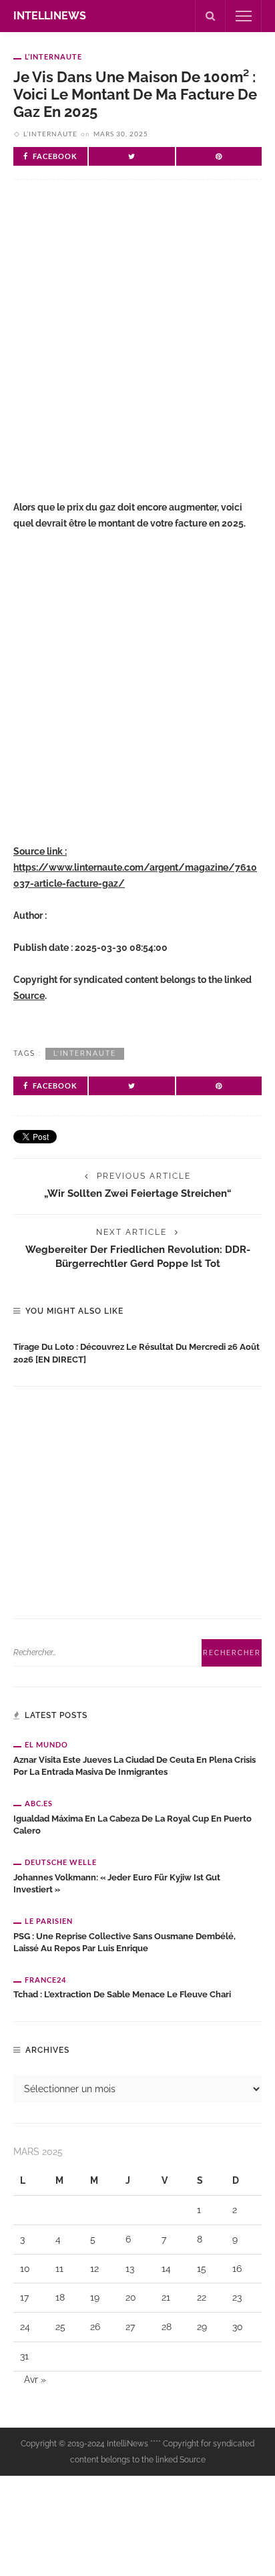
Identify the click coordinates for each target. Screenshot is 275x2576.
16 (237, 2269)
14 (166, 2269)
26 (95, 2327)
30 (238, 2327)
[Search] (210, 16)
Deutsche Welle (61, 1862)
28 (167, 2327)
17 (24, 2297)
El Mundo (46, 1744)
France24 (45, 1980)
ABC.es (39, 1803)
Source (29, 996)
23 (237, 2297)
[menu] (244, 16)
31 (24, 2356)
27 (130, 2327)
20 (131, 2297)
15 (202, 2269)
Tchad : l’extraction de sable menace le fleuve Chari (122, 1994)
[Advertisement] (137, 351)
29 (202, 2327)
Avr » (35, 2380)
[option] (137, 1350)
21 (166, 2297)
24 (25, 2327)
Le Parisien (49, 1921)
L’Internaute (53, 56)
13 (130, 2269)
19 (95, 2297)
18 (60, 2297)
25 (60, 2327)
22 (202, 2297)
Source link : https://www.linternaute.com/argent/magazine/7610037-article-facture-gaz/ (135, 867)
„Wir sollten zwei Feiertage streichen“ (138, 1193)
